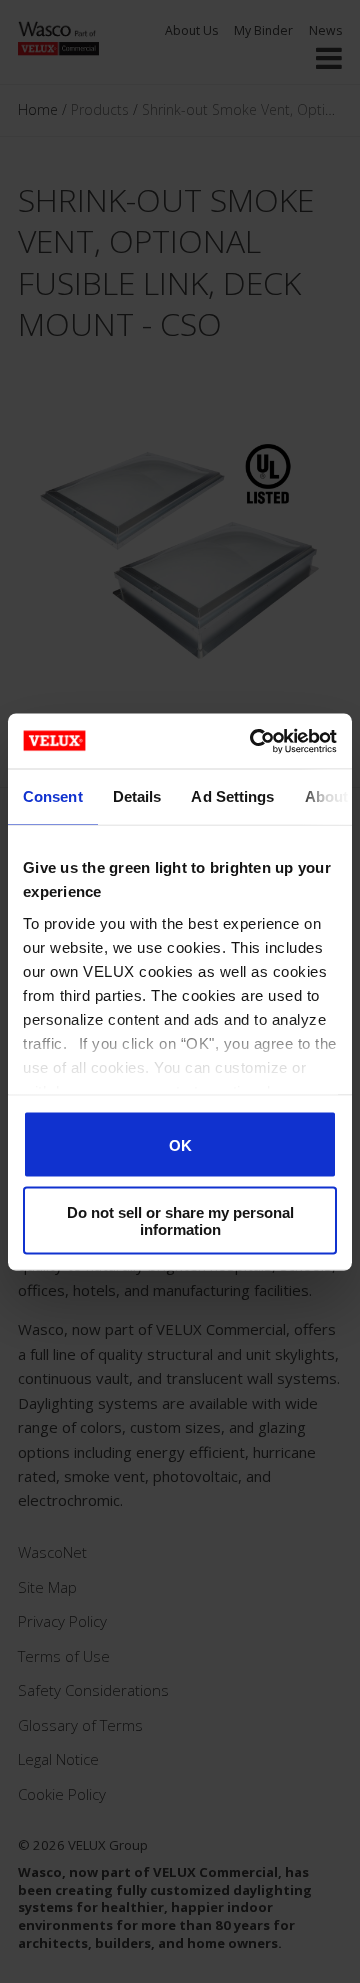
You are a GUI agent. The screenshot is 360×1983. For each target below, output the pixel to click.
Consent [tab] (53, 796)
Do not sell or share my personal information (180, 1220)
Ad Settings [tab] (232, 796)
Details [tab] (137, 796)
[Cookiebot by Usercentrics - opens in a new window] (254, 741)
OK (180, 1144)
